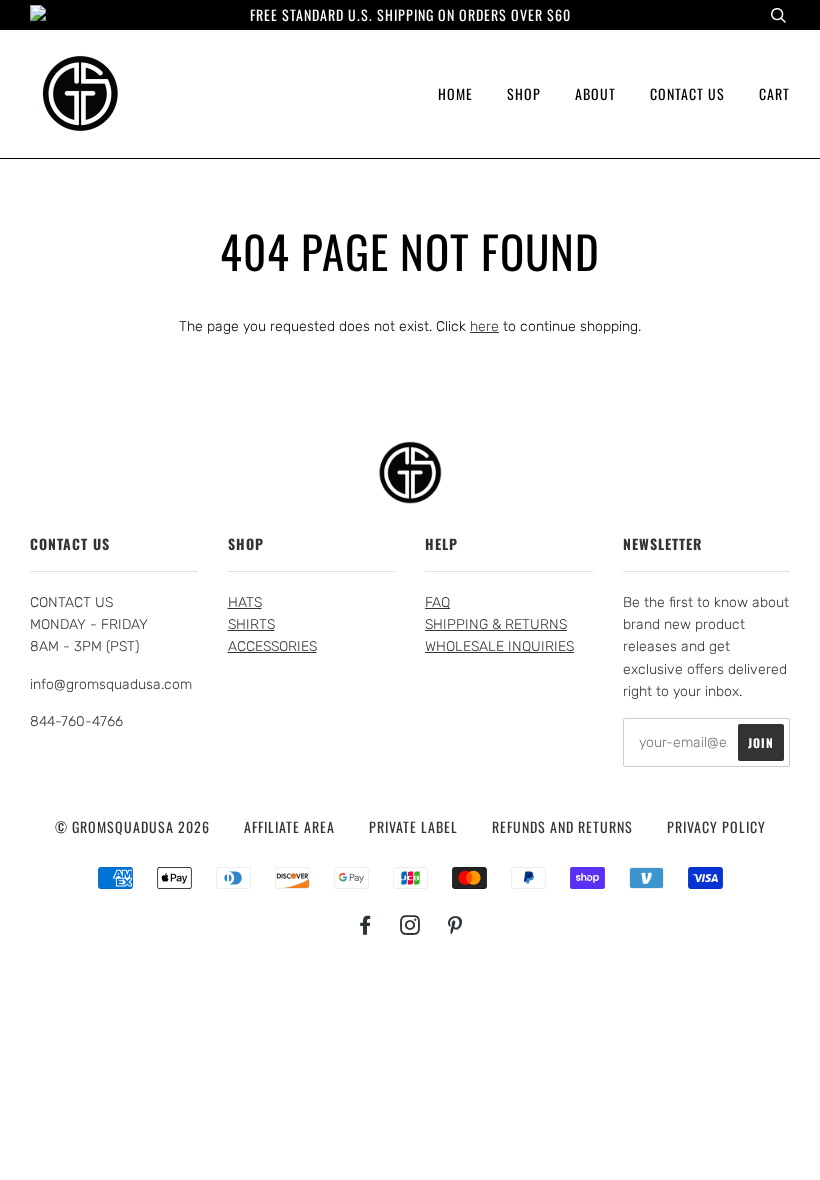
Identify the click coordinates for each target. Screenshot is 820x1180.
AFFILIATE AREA (289, 826)
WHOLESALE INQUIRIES (499, 646)
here (484, 326)
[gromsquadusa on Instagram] (410, 926)
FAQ (437, 602)
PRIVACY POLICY (716, 826)
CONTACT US (687, 93)
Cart (774, 93)
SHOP (524, 93)
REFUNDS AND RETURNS (562, 826)
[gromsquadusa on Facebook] (365, 926)
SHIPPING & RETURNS (496, 624)
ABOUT (595, 93)
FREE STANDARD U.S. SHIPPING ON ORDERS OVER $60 (410, 14)
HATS (245, 602)
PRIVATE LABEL (413, 826)
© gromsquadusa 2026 (132, 826)
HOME (455, 93)
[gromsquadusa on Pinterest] (455, 926)
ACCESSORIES (272, 646)
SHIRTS (251, 624)
